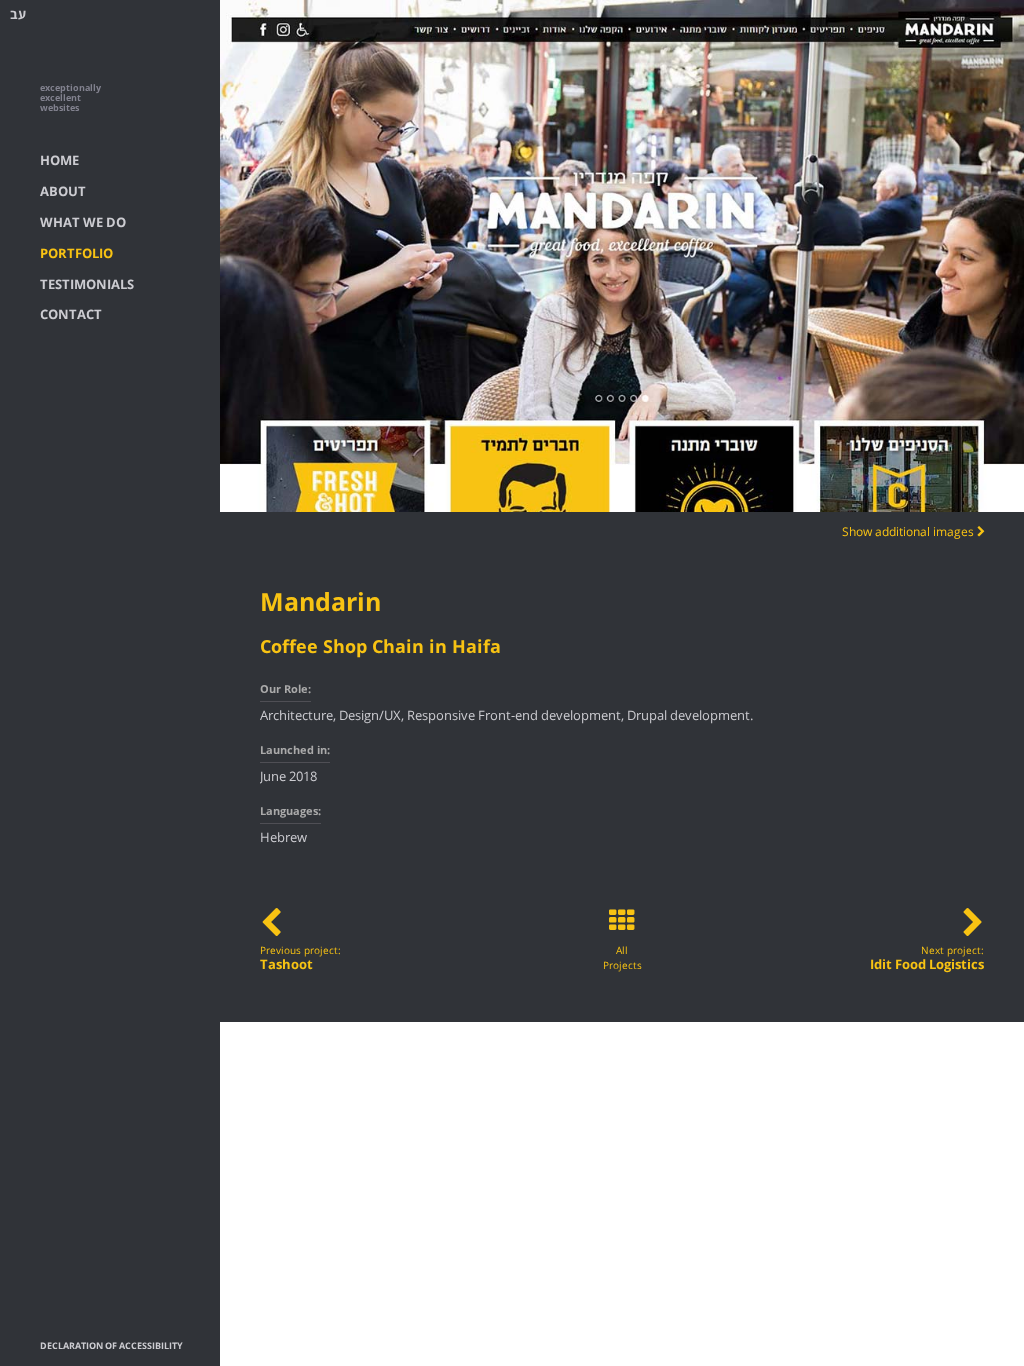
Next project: (927, 958)
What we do (83, 223)
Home (59, 161)
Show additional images (909, 532)
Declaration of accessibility (111, 1346)
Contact (71, 315)
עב (18, 15)
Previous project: (300, 958)
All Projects (622, 958)
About (63, 192)
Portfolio (76, 254)
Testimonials (87, 285)
